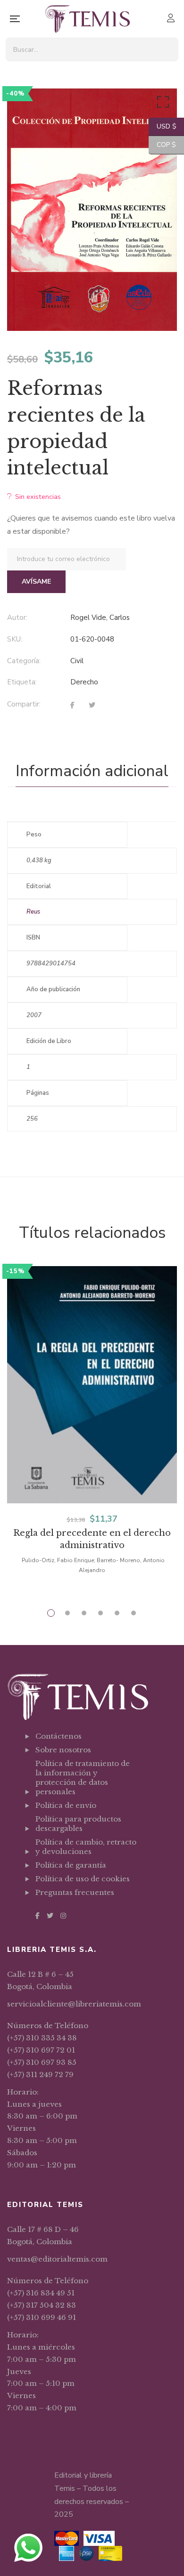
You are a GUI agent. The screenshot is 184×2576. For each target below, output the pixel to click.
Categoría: (24, 661)
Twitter (50, 1916)
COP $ (162, 145)
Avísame (36, 582)
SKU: (15, 639)
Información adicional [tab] (92, 771)
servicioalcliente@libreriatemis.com (74, 2004)
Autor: (17, 618)
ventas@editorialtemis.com (57, 2259)
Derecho (84, 682)
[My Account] (172, 19)
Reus (33, 912)
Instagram (63, 1916)
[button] (161, 104)
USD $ (163, 126)
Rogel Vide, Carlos (100, 618)
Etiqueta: (22, 682)
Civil (77, 661)
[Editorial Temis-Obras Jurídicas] (88, 19)
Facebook (38, 1916)
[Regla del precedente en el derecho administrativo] (92, 1385)
